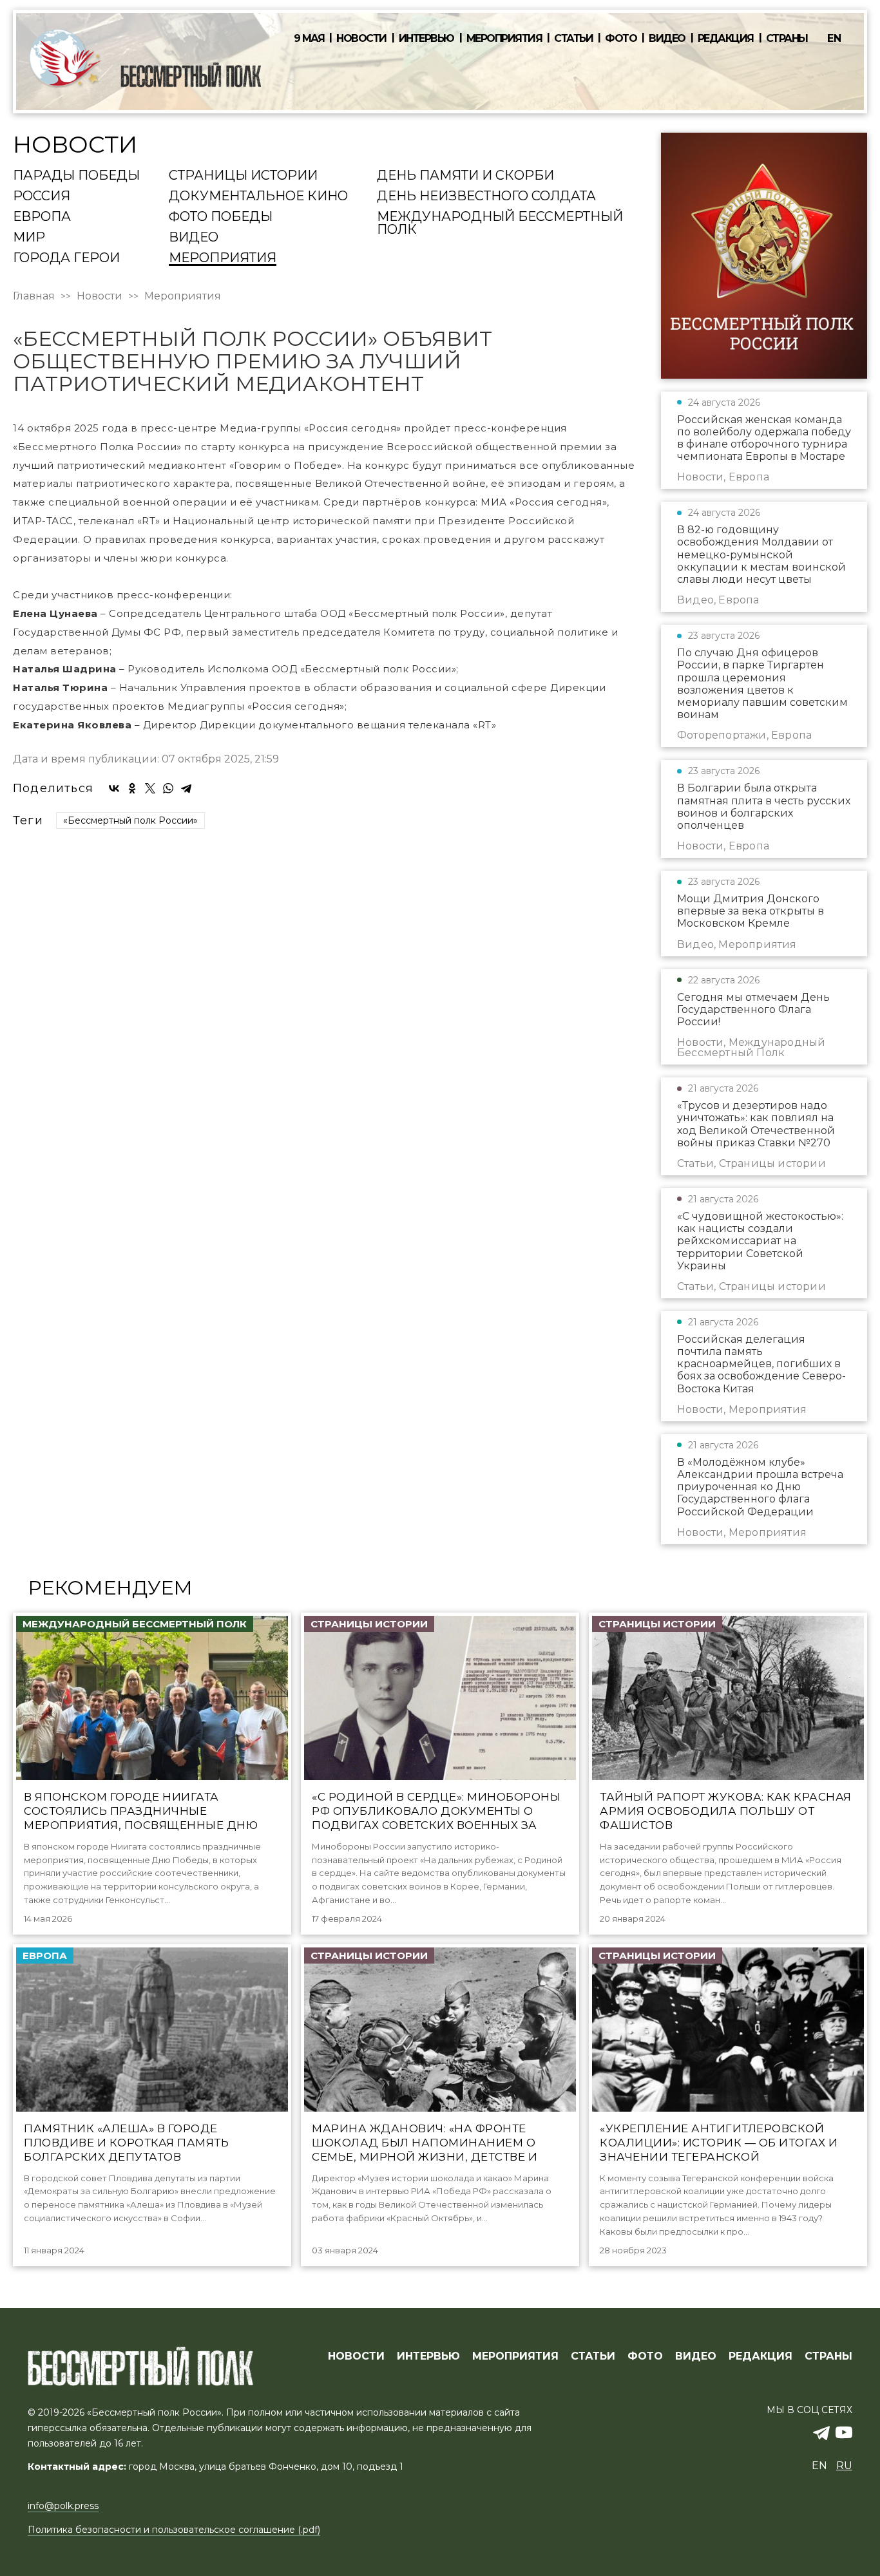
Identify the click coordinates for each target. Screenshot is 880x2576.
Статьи (573, 39)
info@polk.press (63, 2506)
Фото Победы (221, 217)
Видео (667, 39)
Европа (42, 217)
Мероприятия (504, 39)
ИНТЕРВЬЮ (428, 2356)
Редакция (726, 39)
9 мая (309, 39)
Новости (361, 39)
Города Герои (66, 258)
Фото (621, 39)
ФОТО (645, 2356)
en (834, 38)
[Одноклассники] (132, 788)
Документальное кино (258, 196)
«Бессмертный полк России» (130, 820)
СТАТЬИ (593, 2356)
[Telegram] (186, 788)
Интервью (426, 39)
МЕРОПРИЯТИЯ (515, 2356)
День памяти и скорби (465, 176)
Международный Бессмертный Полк (500, 223)
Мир (29, 238)
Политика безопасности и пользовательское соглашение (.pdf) (174, 2530)
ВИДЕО (696, 2356)
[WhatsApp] (168, 788)
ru (844, 2466)
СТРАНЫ (828, 2356)
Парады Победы (76, 176)
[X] (150, 788)
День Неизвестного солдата (486, 196)
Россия (42, 196)
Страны (787, 39)
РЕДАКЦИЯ (760, 2356)
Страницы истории (243, 176)
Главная (34, 296)
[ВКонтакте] (114, 788)
